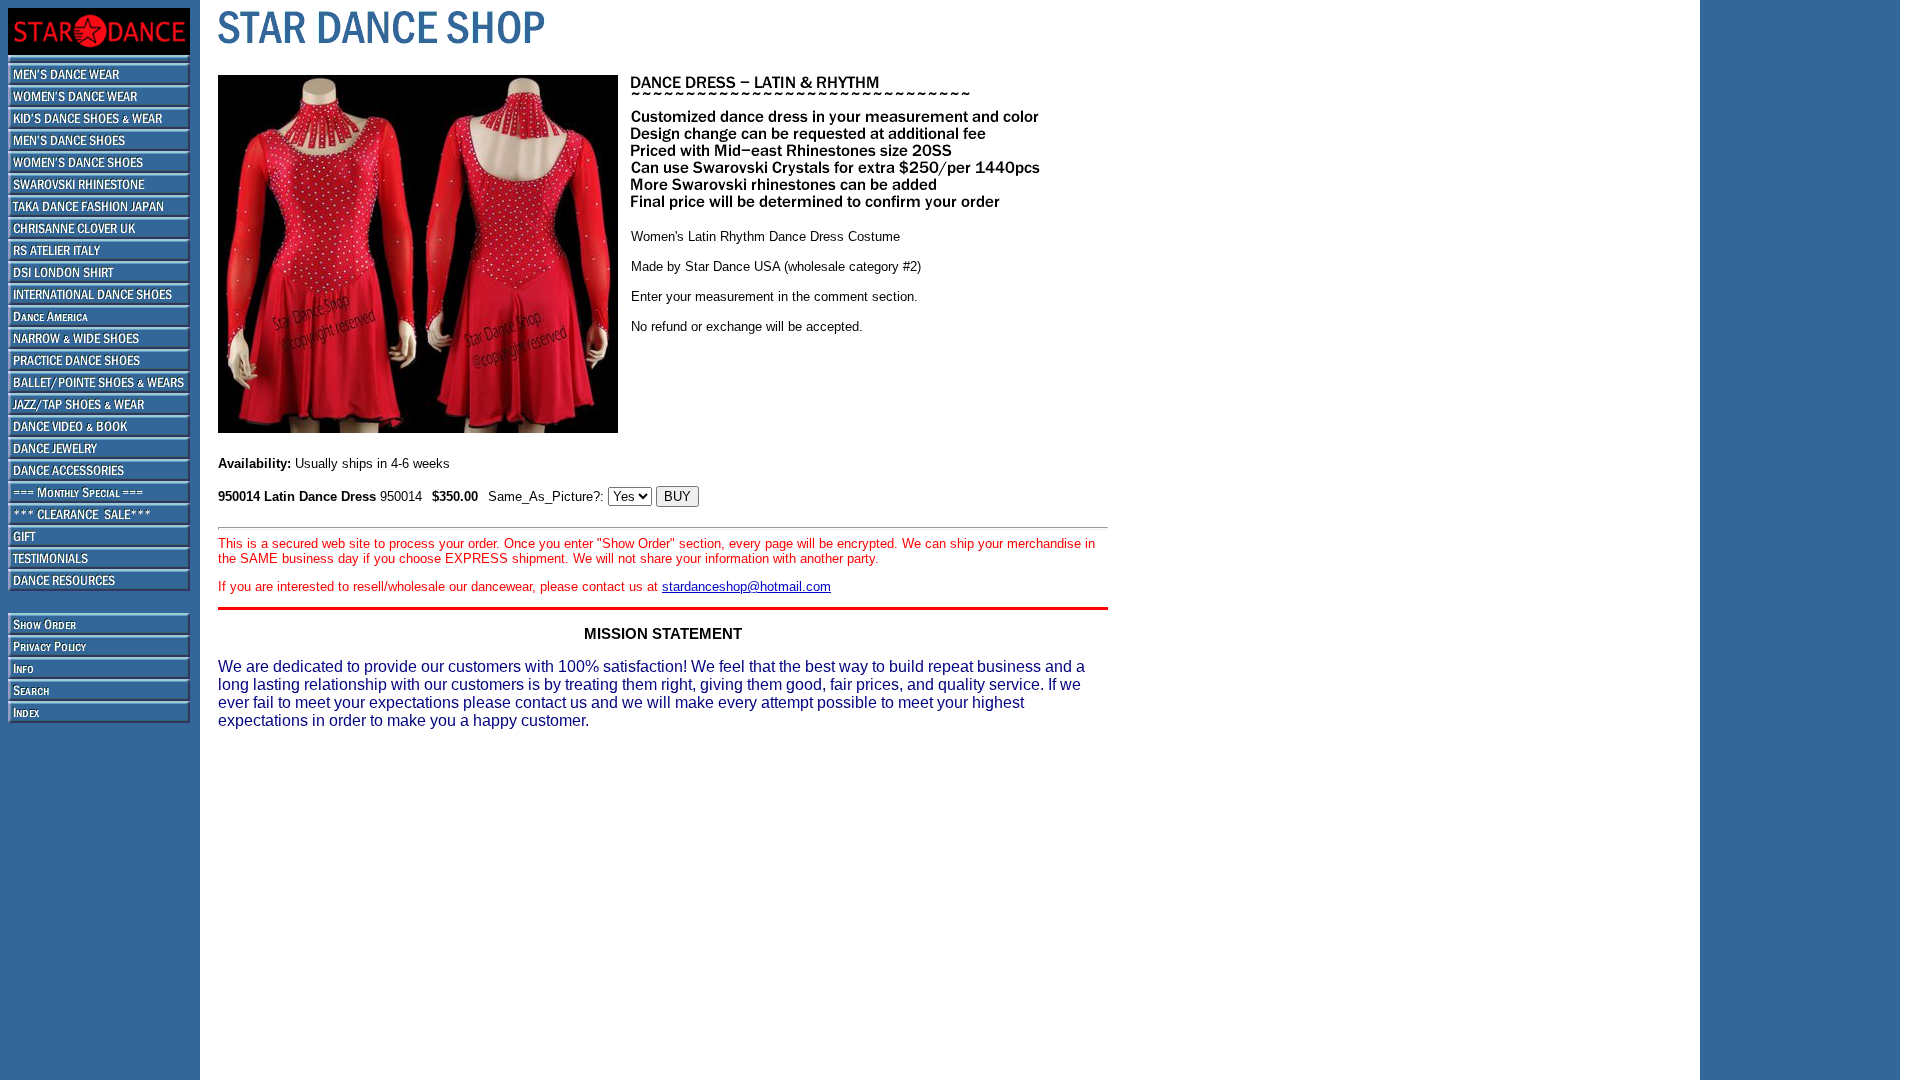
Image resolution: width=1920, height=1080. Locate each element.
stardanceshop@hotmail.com (746, 586)
